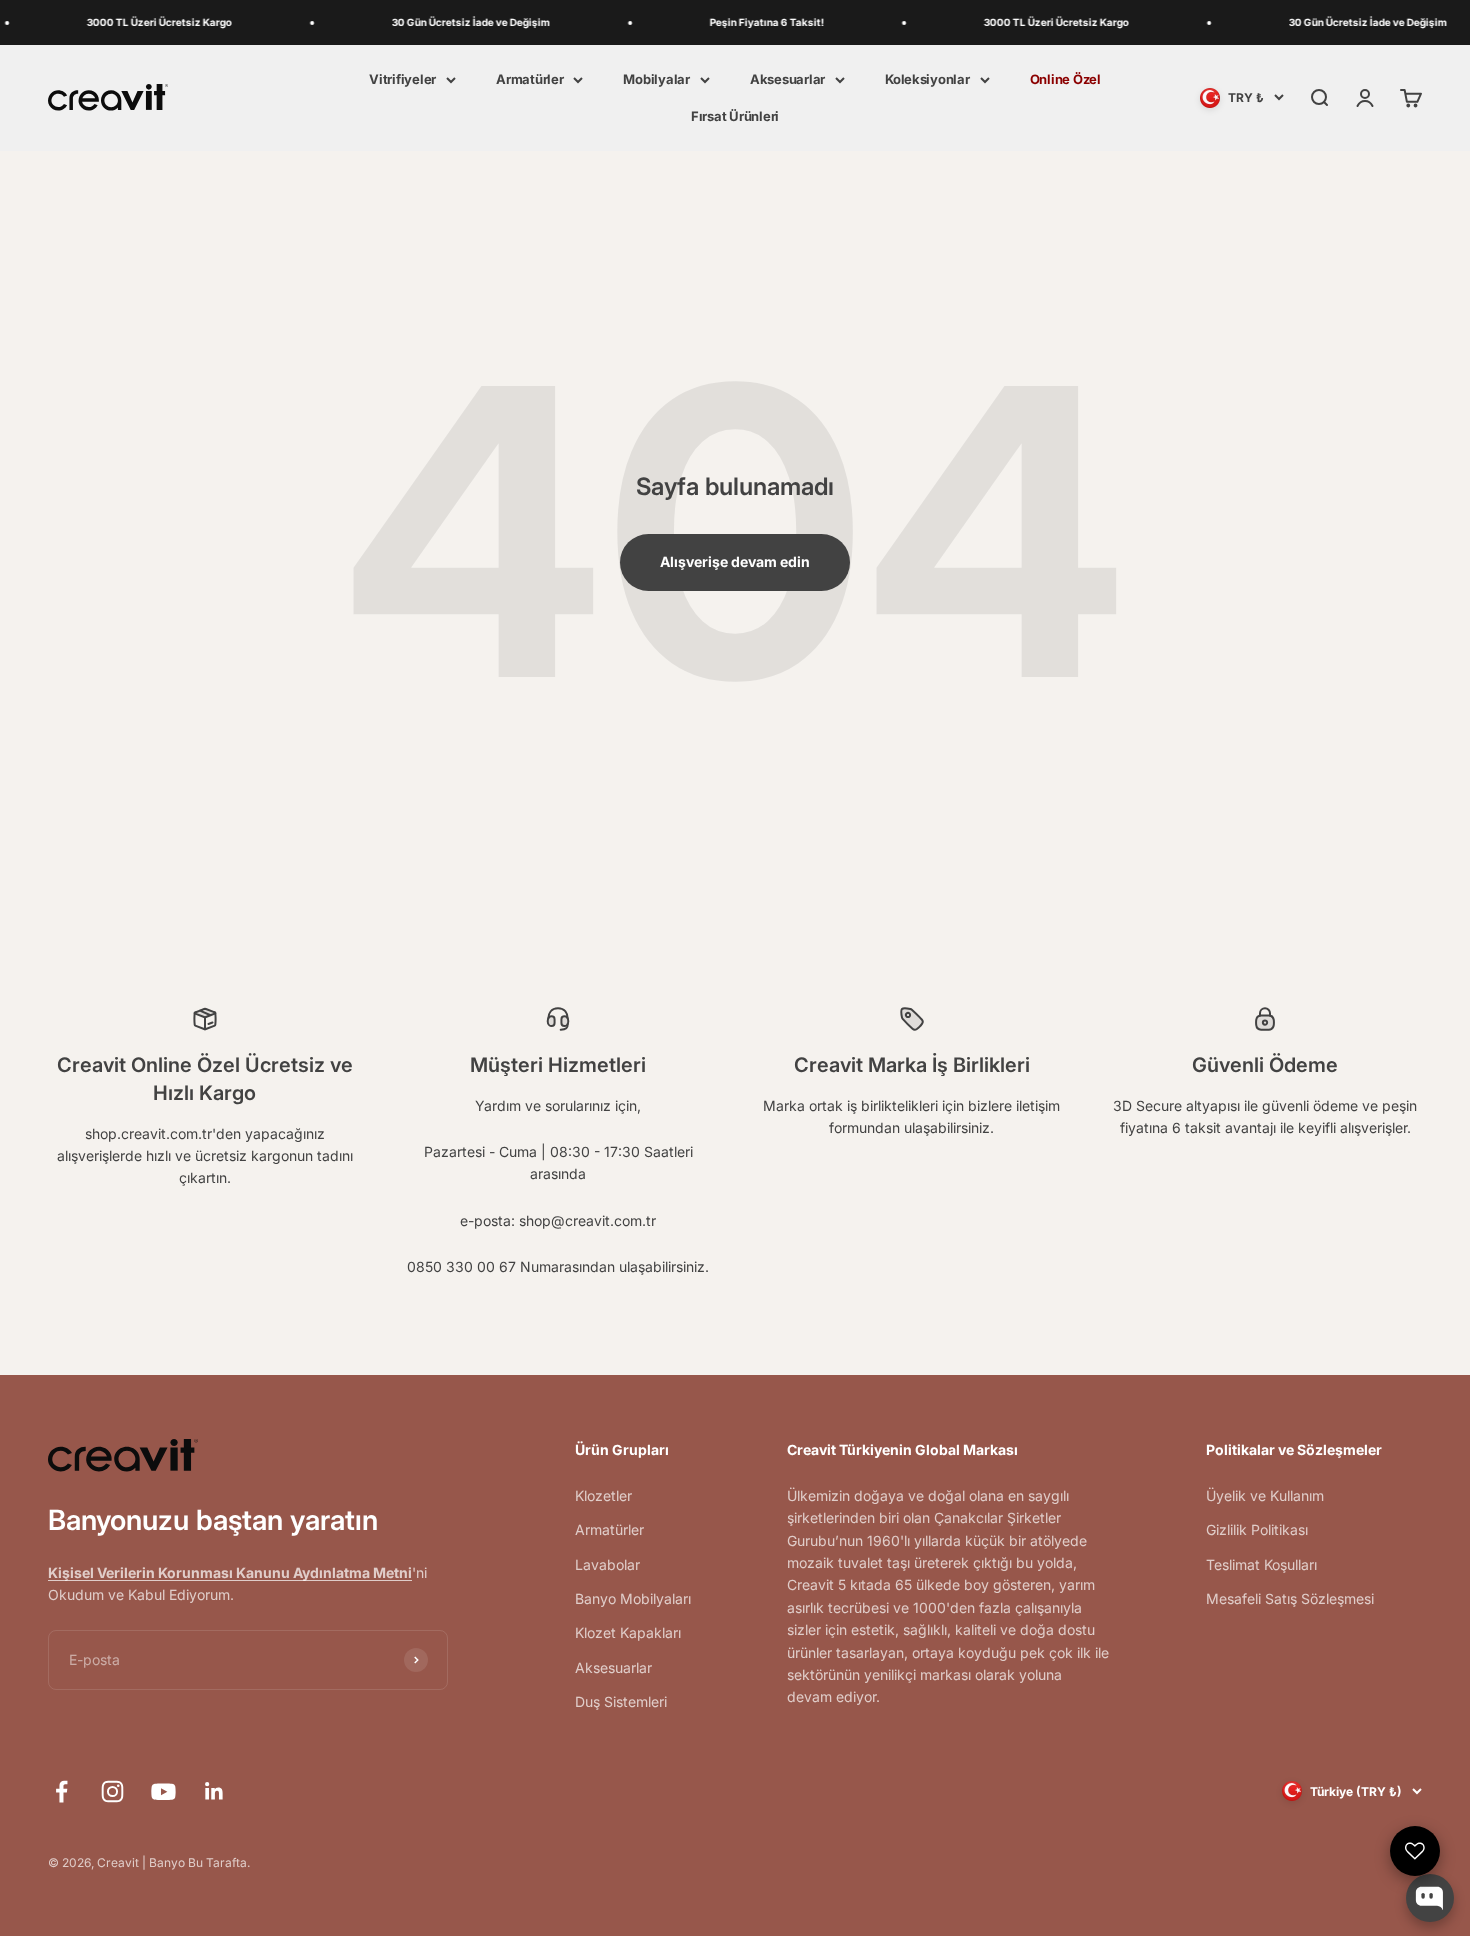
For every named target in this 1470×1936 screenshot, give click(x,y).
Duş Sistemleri (621, 1701)
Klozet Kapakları (628, 1632)
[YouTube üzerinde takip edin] (163, 1791)
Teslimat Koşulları (1261, 1564)
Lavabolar (607, 1564)
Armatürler (529, 79)
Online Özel (1065, 79)
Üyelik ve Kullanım (1265, 1495)
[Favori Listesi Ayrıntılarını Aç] (1415, 1851)
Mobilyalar (656, 79)
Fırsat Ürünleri (735, 116)
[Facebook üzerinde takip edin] (61, 1791)
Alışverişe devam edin (735, 561)
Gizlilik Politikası (1257, 1529)
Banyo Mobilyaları (633, 1598)
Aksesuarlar (787, 79)
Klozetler (603, 1495)
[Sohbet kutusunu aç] (1430, 1898)
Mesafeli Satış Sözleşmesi (1290, 1598)
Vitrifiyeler (402, 79)
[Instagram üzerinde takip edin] (112, 1791)
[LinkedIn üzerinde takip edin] (214, 1791)
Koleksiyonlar (927, 79)
